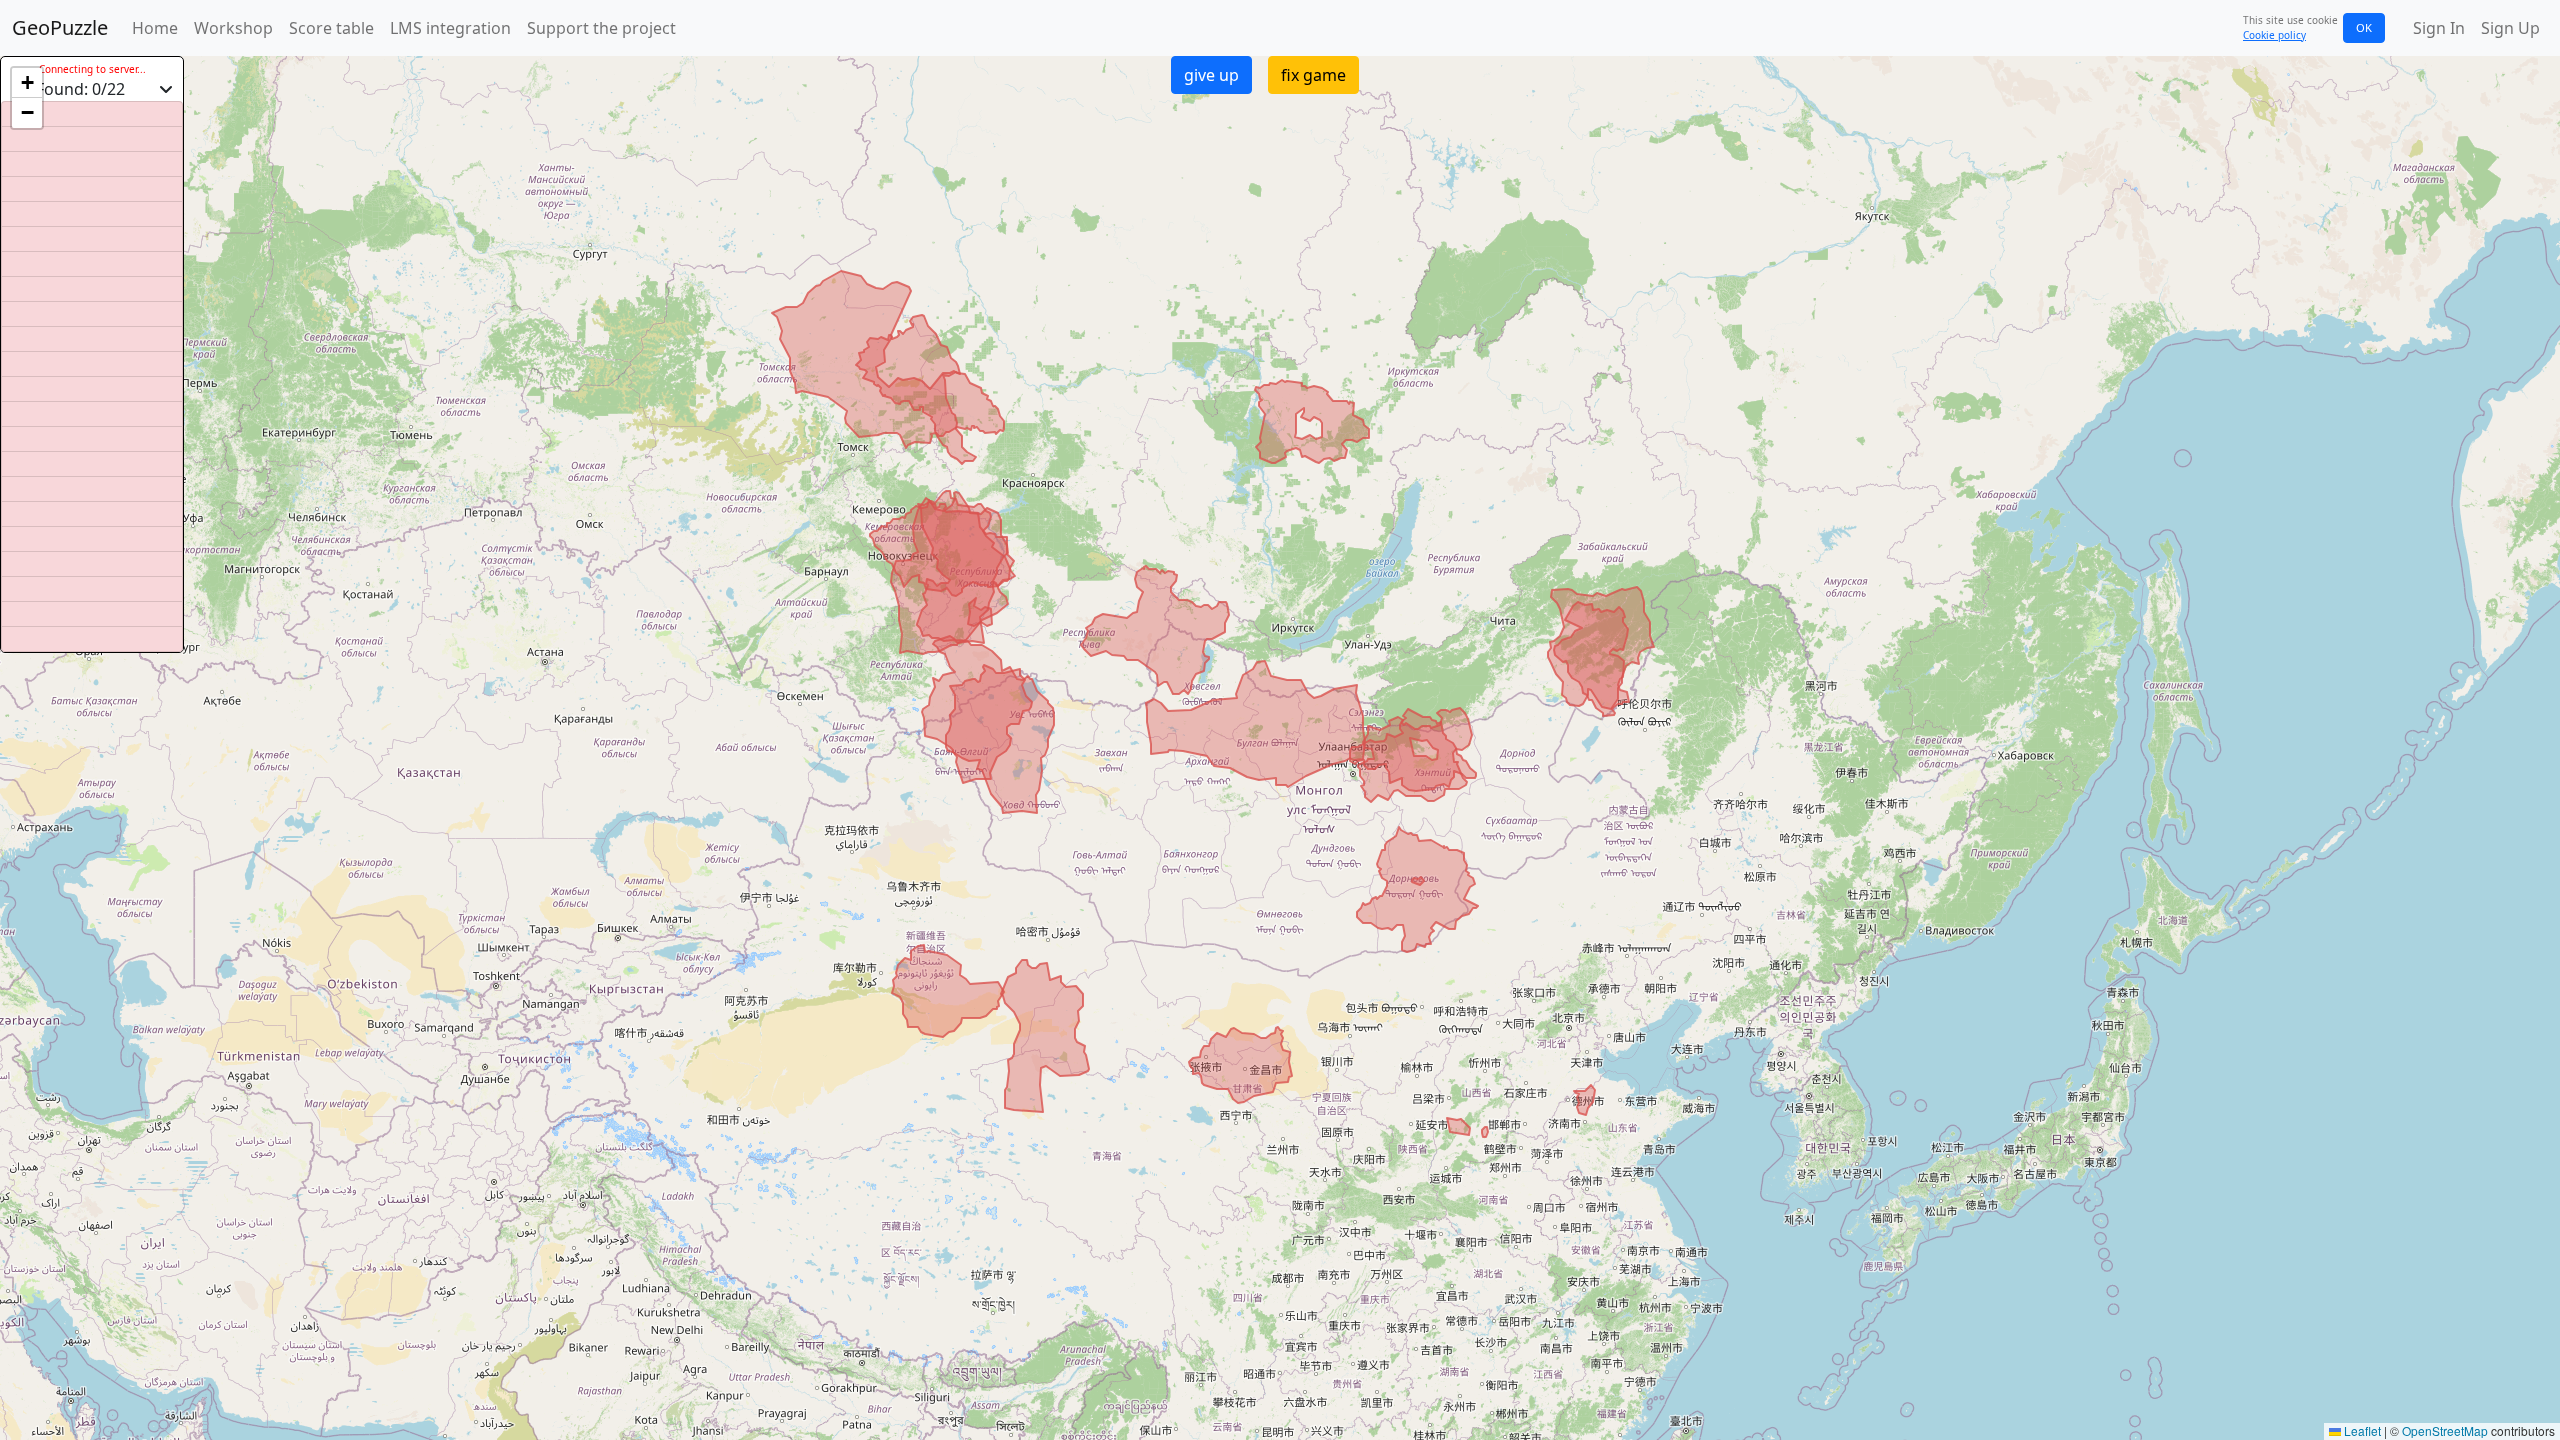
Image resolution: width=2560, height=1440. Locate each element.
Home (155, 28)
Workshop (233, 28)
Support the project (601, 28)
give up (1211, 75)
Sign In (2439, 28)
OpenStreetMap (2445, 1430)
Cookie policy (2274, 35)
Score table (331, 28)
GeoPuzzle (60, 27)
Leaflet (2361, 1430)
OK (2364, 27)
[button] (27, 83)
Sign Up (2510, 28)
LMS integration (450, 28)
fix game (1313, 75)
